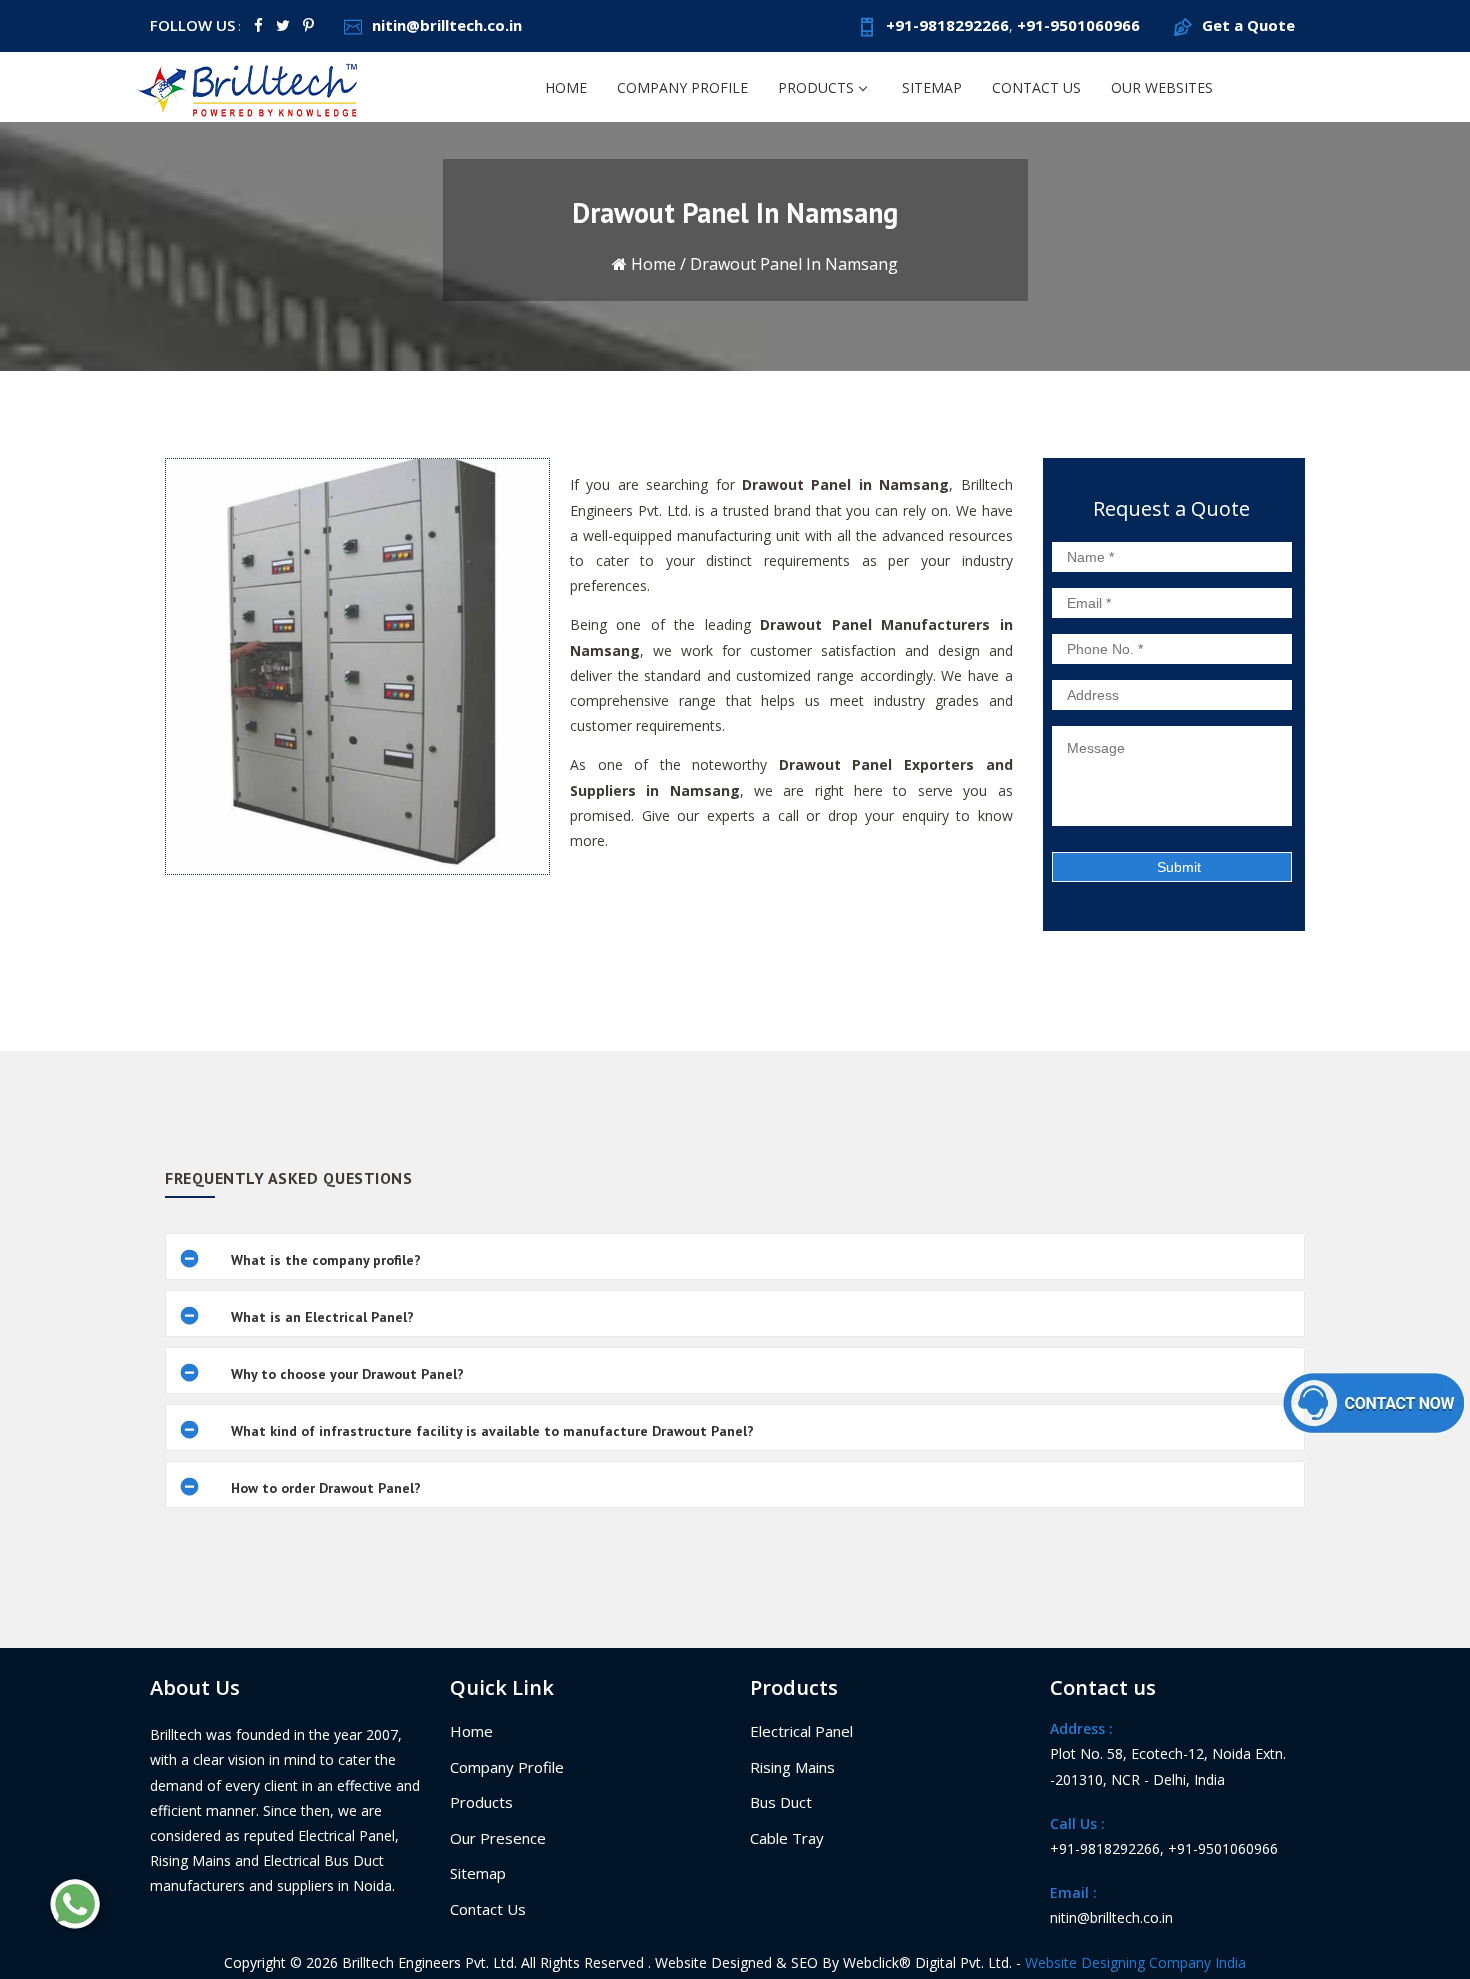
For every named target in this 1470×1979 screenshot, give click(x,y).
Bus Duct (781, 1802)
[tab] (735, 1256)
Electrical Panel (801, 1731)
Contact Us (1036, 87)
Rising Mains (792, 1767)
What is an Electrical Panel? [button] (322, 1317)
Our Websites (1162, 87)
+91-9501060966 (1078, 25)
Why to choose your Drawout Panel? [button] (347, 1374)
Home (566, 87)
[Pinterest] (308, 25)
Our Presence (498, 1838)
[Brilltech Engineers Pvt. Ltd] (249, 86)
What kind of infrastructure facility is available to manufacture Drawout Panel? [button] (492, 1431)
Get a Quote (1248, 25)
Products (816, 87)
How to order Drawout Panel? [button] (326, 1488)
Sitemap (932, 87)
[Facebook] (258, 25)
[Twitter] (283, 25)
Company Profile (682, 87)
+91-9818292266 (947, 25)
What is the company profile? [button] (326, 1260)
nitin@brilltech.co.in (447, 25)
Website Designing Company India (1135, 1962)
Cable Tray (787, 1838)
